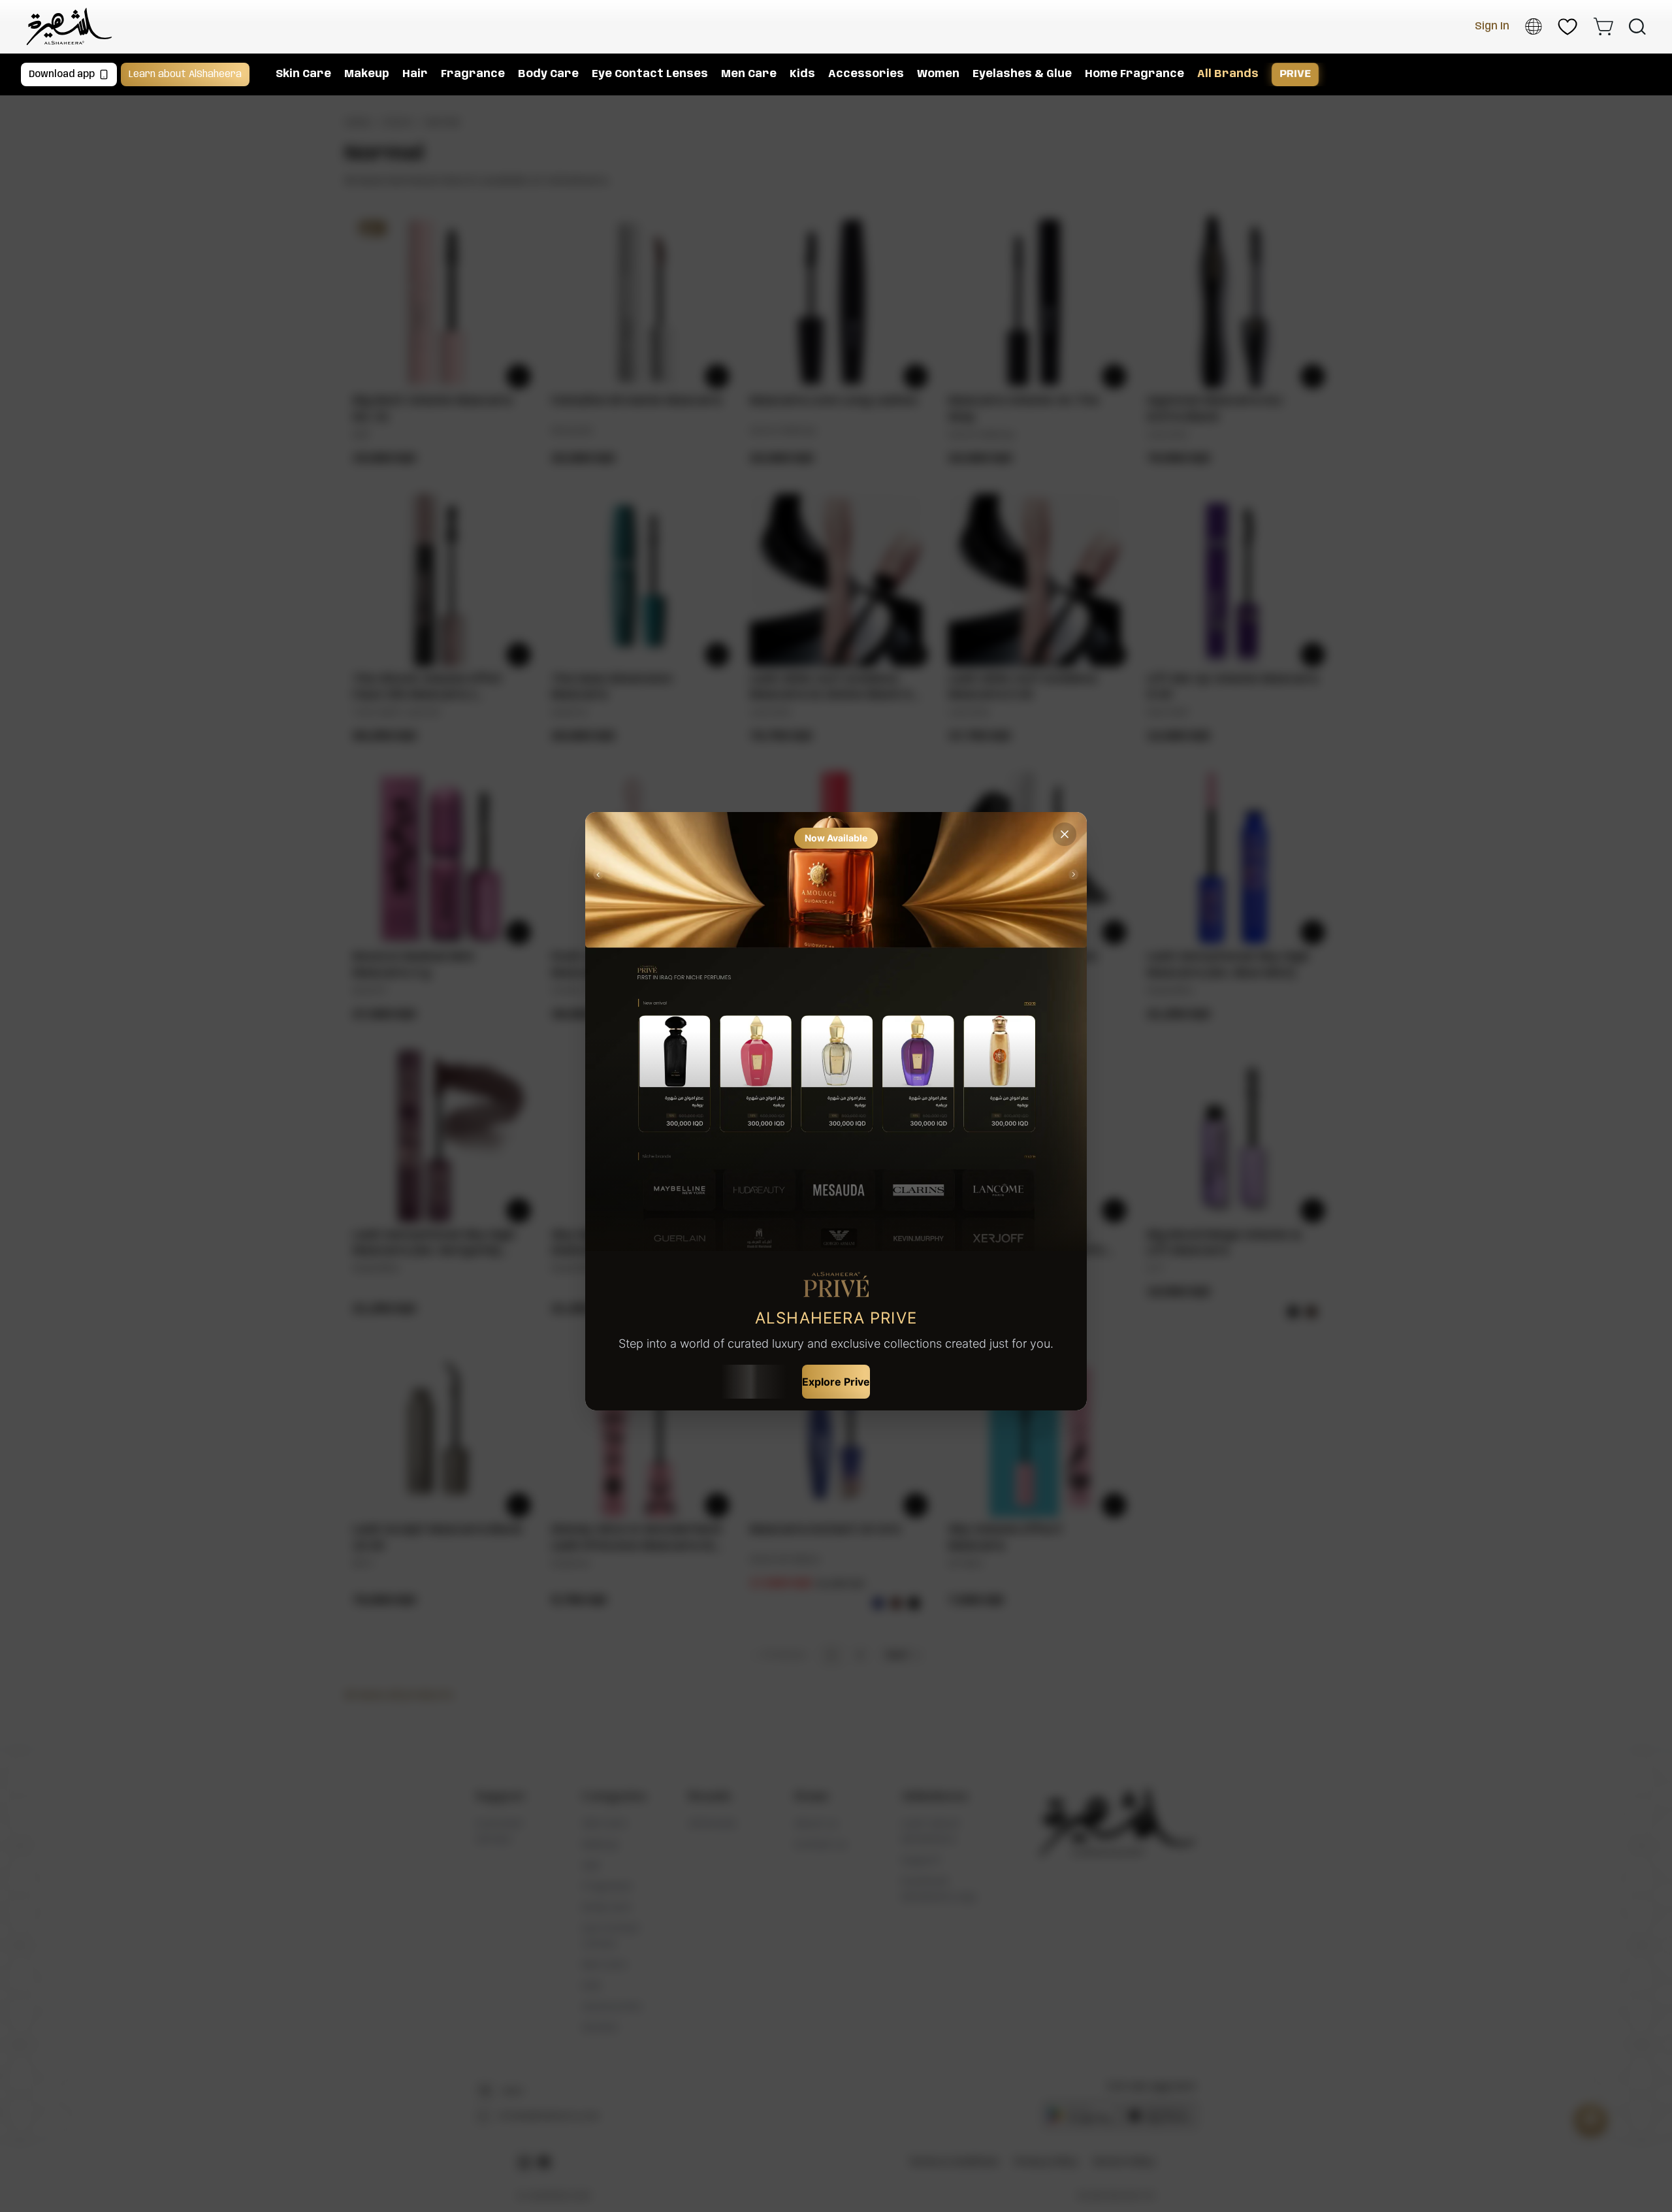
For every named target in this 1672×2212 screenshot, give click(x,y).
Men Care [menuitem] (749, 74)
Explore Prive (836, 1382)
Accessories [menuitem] (866, 74)
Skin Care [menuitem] (303, 74)
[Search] (1637, 27)
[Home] (69, 26)
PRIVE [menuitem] (1295, 74)
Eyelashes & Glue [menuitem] (1022, 74)
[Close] (1065, 834)
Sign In (1492, 26)
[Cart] (1603, 26)
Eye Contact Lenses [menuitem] (650, 74)
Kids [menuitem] (802, 74)
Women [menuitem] (938, 74)
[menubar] (954, 74)
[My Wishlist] (1567, 27)
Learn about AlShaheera (185, 74)
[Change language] (1534, 26)
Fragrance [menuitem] (473, 74)
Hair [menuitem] (415, 74)
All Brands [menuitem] (1228, 74)
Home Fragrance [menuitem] (1134, 74)
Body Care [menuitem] (548, 74)
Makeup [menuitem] (367, 74)
